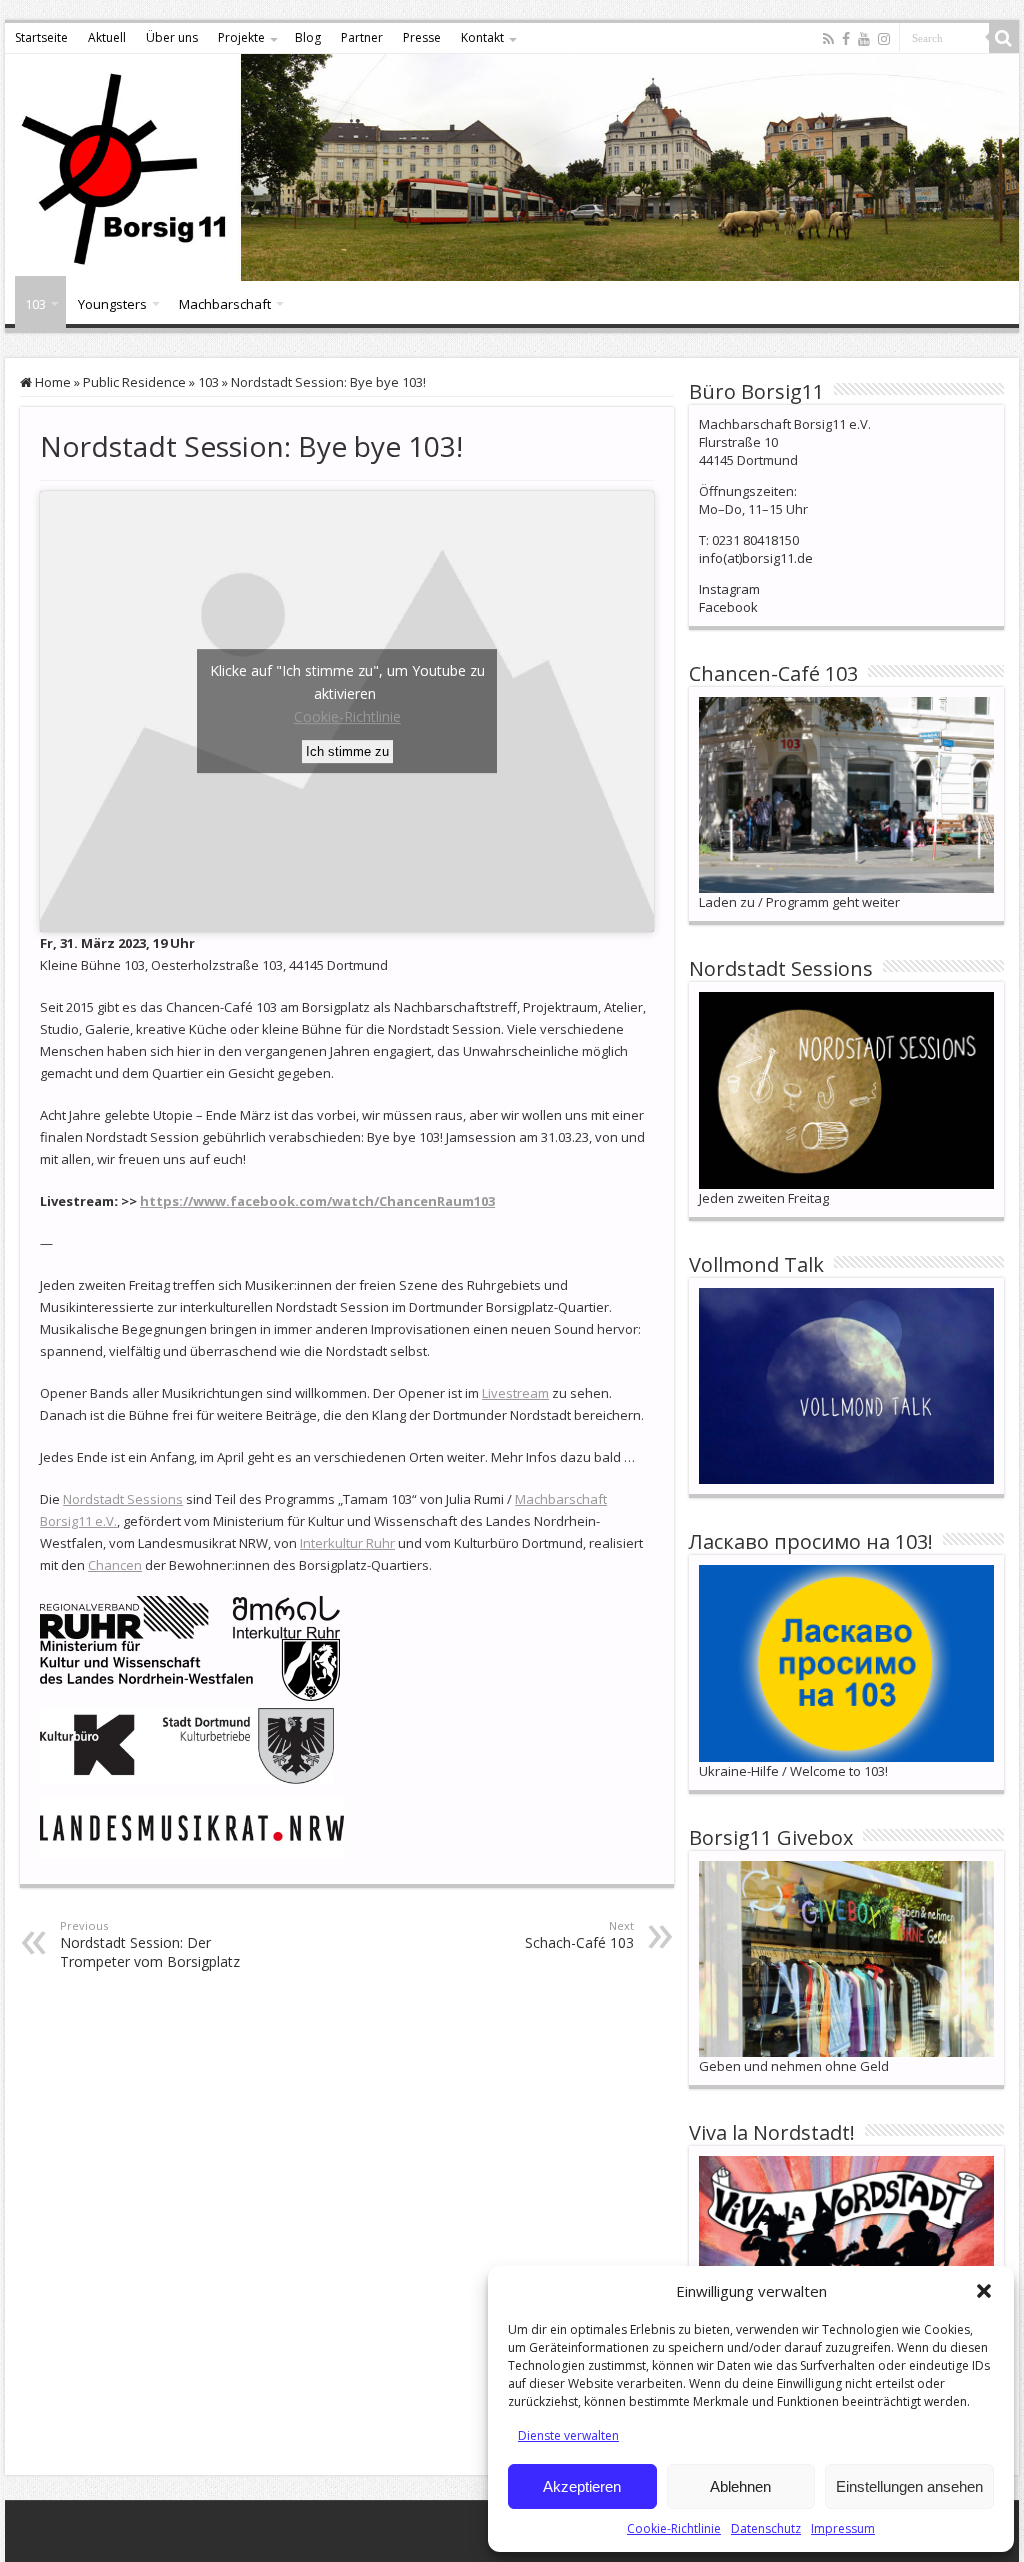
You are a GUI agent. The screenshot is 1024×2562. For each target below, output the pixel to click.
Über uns (172, 37)
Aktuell (107, 37)
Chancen (115, 1565)
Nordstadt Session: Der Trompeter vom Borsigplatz (150, 1944)
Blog (308, 37)
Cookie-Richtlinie (674, 2528)
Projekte (241, 37)
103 (35, 304)
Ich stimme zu (347, 751)
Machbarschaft (225, 304)
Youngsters (112, 304)
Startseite (41, 37)
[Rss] (828, 39)
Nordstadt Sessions (123, 1499)
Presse (422, 37)
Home (51, 382)
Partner (362, 37)
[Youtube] (864, 39)
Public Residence (134, 382)
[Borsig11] (512, 167)
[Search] (1004, 38)
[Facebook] (846, 39)
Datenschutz (766, 2528)
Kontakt (482, 37)
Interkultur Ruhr (347, 1543)
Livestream (515, 1393)
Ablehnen (740, 2486)
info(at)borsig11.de (756, 558)
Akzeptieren (582, 2486)
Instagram (729, 589)
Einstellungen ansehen (909, 2486)
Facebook (728, 607)
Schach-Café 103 (579, 1935)
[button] (984, 2291)
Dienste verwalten (568, 2435)
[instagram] (884, 39)
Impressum (843, 2528)
